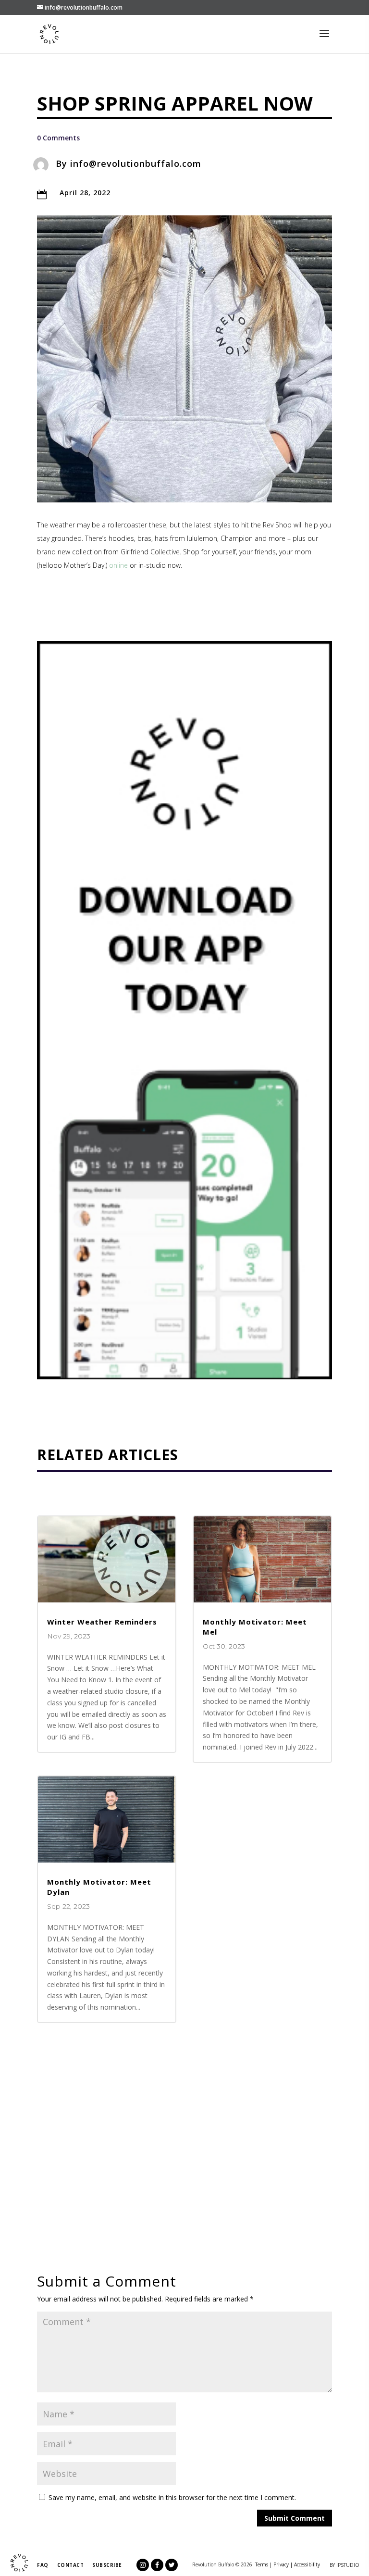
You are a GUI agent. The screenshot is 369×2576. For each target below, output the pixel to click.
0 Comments (58, 138)
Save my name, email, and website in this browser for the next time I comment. (172, 2497)
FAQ (43, 2565)
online (118, 565)
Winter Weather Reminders (102, 1622)
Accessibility (307, 2564)
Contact (71, 2565)
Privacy (281, 2564)
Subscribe (107, 2565)
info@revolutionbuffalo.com (136, 163)
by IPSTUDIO (344, 2565)
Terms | (264, 2564)
